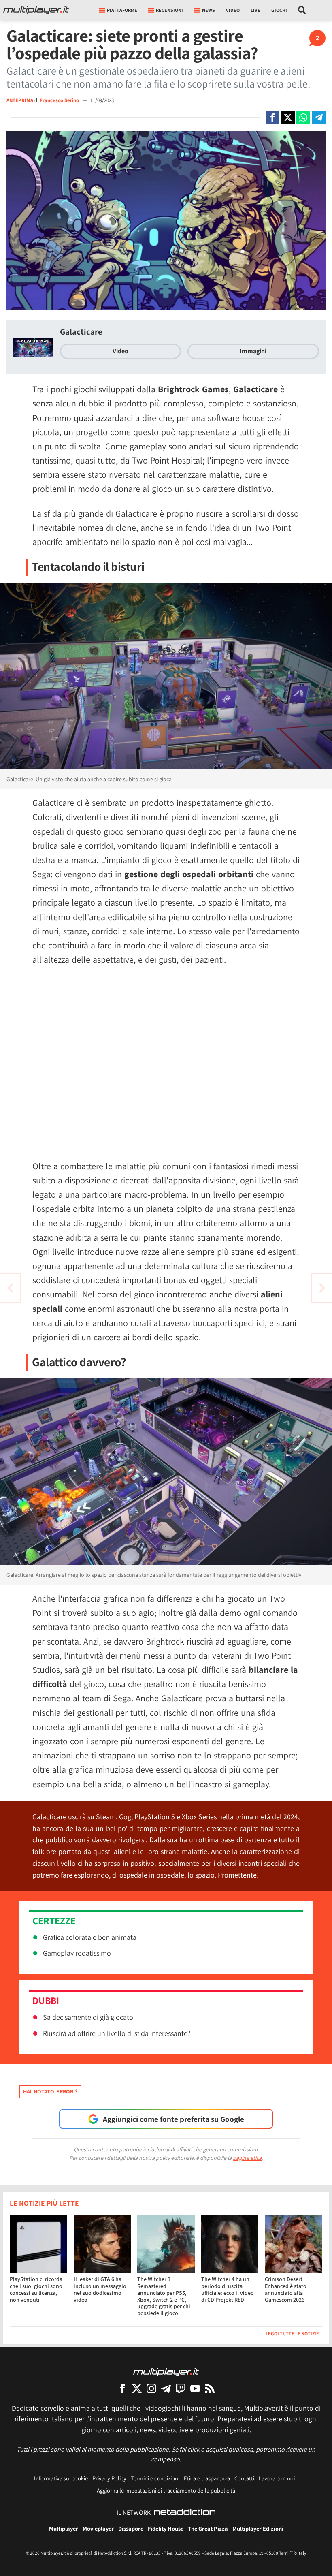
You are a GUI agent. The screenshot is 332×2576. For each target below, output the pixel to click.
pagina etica (247, 2158)
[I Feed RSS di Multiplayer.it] (210, 2388)
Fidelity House (166, 2528)
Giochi (279, 10)
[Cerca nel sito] (302, 10)
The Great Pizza (208, 2528)
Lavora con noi (277, 2478)
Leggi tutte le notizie (292, 2334)
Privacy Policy (109, 2478)
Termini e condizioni (155, 2478)
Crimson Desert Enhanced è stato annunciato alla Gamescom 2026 (286, 2289)
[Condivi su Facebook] (272, 117)
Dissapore (131, 2528)
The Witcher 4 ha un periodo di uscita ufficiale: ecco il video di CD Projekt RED (228, 2289)
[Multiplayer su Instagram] (151, 2388)
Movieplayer (98, 2528)
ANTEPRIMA (20, 100)
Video (233, 10)
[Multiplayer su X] (137, 2388)
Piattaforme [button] (122, 10)
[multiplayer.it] (166, 2372)
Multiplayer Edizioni (258, 2528)
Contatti (244, 2478)
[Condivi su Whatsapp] (303, 117)
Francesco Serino (60, 100)
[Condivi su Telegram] (319, 117)
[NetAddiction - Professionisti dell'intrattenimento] (185, 2513)
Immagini (253, 351)
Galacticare (81, 332)
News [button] (209, 10)
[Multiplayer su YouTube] (195, 2388)
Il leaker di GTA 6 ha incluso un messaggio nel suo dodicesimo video (100, 2289)
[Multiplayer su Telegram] (166, 2388)
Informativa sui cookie (61, 2478)
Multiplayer (64, 2528)
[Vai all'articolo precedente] (322, 1288)
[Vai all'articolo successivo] (10, 1288)
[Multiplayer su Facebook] (122, 2388)
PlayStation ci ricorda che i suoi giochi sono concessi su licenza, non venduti (36, 2289)
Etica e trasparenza (207, 2478)
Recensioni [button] (169, 10)
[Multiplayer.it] (36, 10)
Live (255, 10)
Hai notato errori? (50, 2091)
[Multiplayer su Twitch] (181, 2388)
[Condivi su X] (288, 117)
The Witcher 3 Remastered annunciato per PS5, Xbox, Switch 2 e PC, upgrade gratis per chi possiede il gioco (164, 2296)
